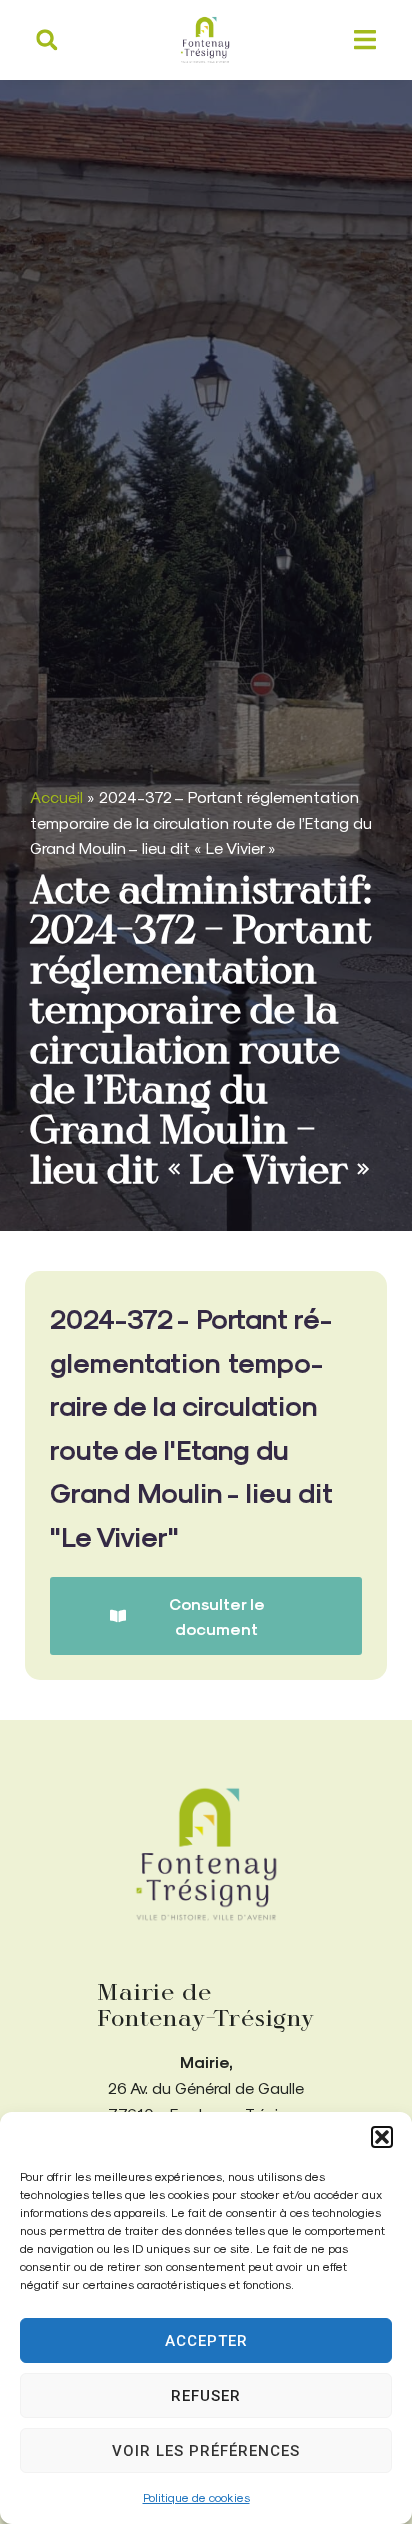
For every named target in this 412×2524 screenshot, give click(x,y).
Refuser (206, 2396)
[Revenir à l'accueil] (206, 1854)
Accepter (206, 2341)
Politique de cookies (196, 2497)
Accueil (56, 796)
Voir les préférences (206, 2451)
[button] (382, 2137)
